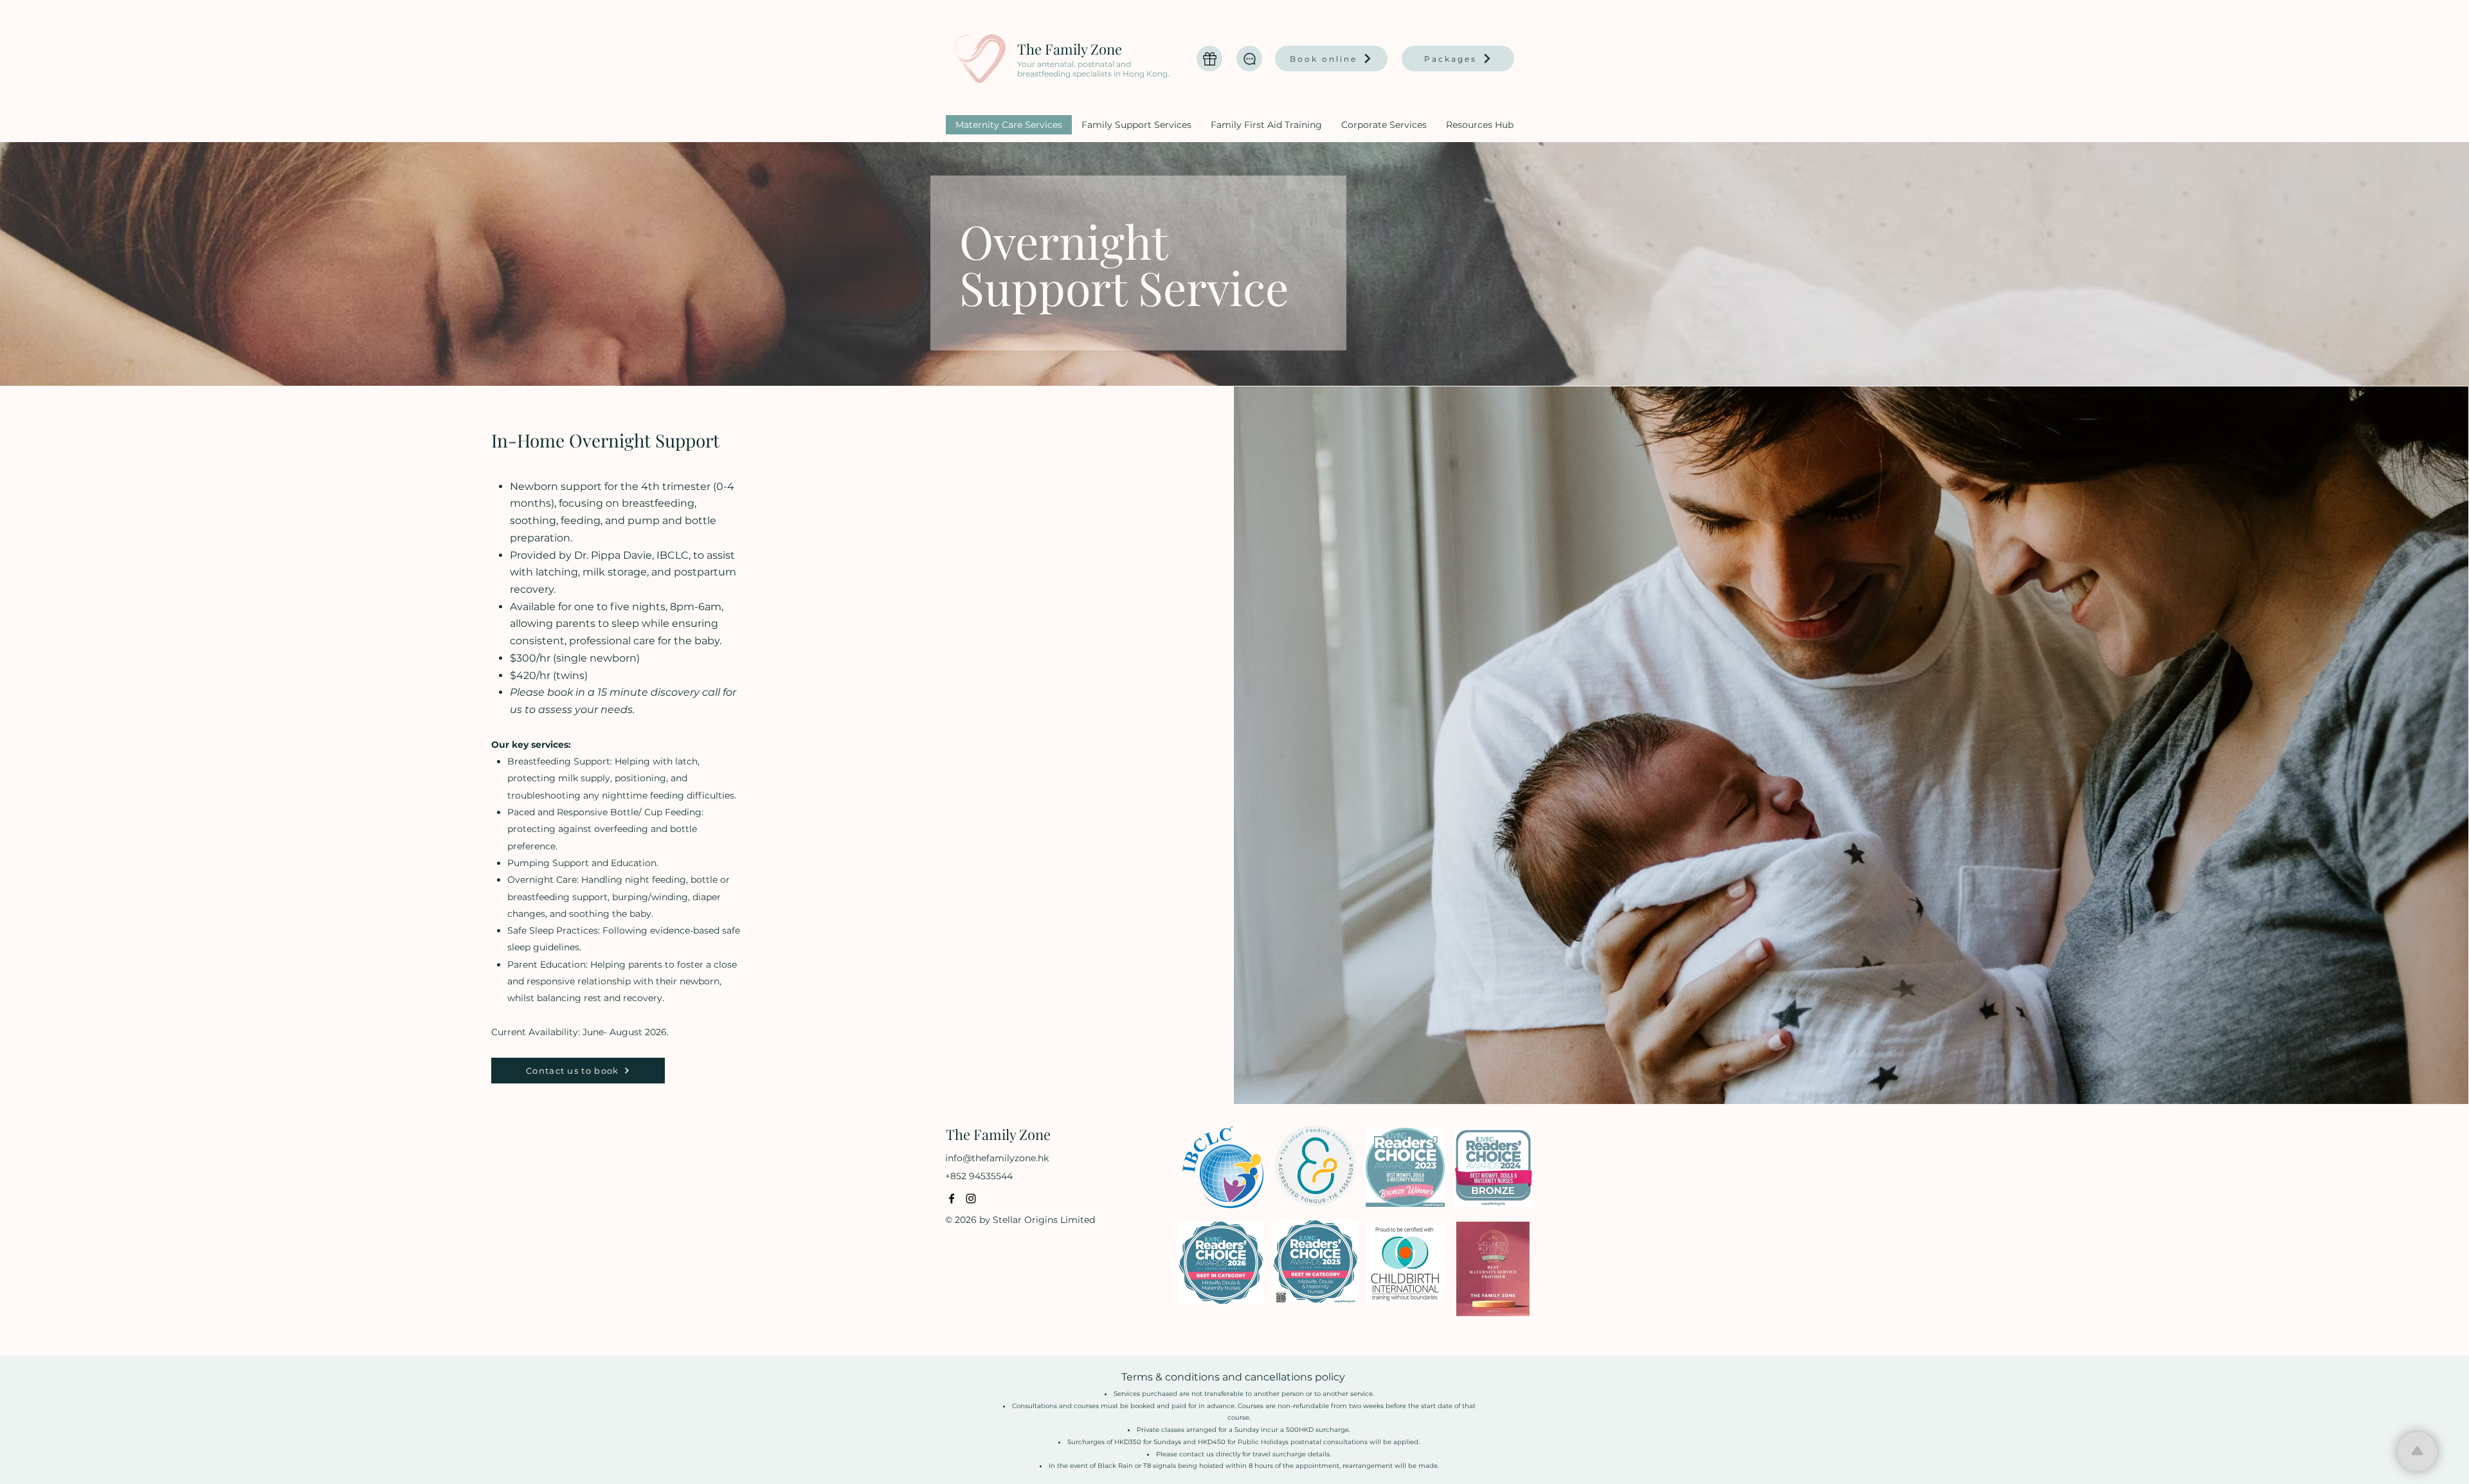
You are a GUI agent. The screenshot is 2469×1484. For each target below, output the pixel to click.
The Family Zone (1070, 49)
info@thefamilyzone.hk (997, 1158)
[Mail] (1209, 59)
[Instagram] (971, 1199)
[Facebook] (952, 1199)
